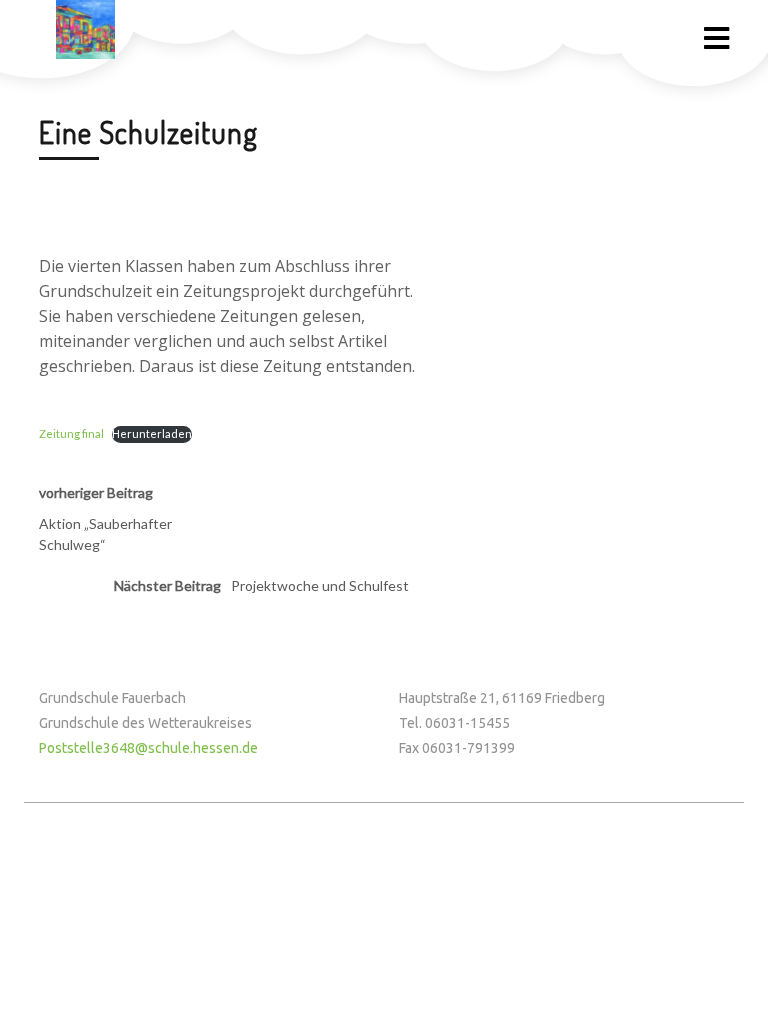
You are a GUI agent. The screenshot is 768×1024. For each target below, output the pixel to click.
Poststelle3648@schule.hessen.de (148, 748)
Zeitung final (71, 433)
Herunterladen (152, 433)
